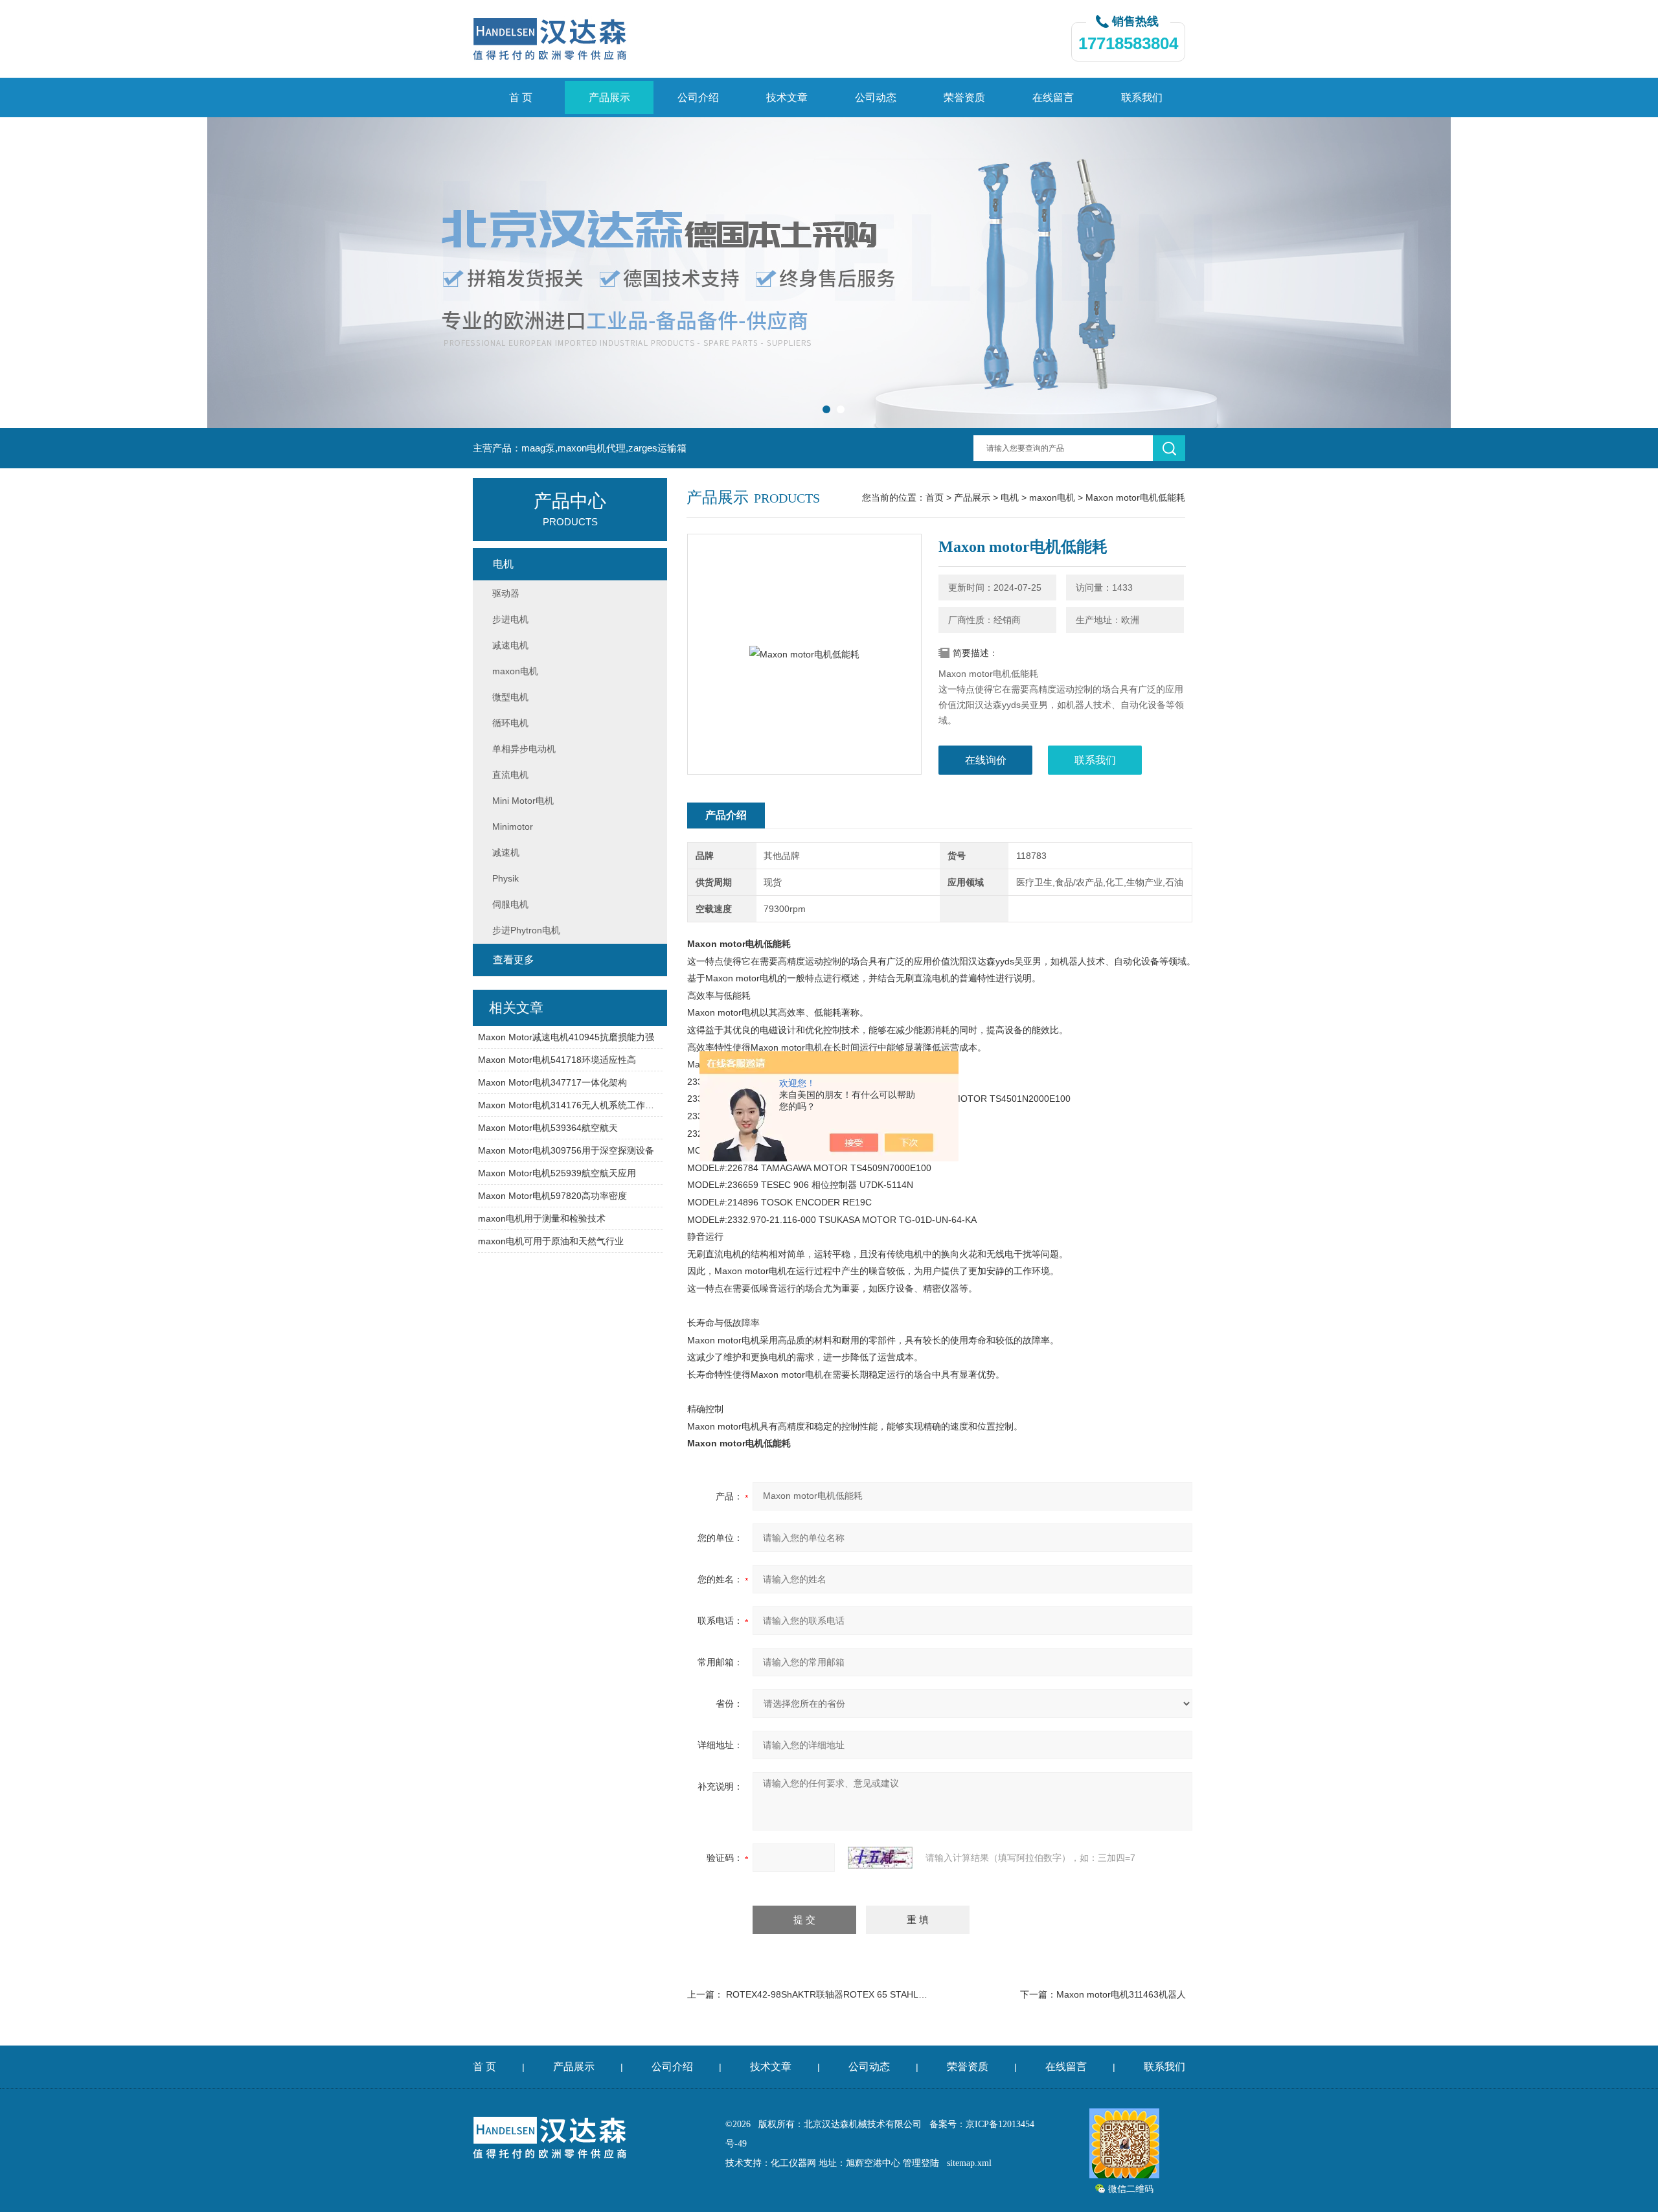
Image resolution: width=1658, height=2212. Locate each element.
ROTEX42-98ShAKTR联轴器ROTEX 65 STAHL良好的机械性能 (854, 1994)
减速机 (506, 852)
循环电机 (510, 723)
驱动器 (506, 593)
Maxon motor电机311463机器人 (1121, 1994)
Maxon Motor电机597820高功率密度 (552, 1196)
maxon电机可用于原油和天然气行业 (551, 1241)
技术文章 (787, 97)
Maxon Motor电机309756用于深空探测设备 (566, 1150)
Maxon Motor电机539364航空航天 (548, 1128)
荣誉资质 (964, 97)
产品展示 (609, 97)
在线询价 (986, 760)
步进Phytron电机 (526, 930)
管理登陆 (921, 2163)
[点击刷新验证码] (880, 1858)
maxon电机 (1052, 497)
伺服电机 (510, 904)
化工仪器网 (793, 2163)
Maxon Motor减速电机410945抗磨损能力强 (566, 1037)
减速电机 (510, 645)
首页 (935, 497)
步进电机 (510, 619)
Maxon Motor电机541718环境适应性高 (557, 1060)
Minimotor (513, 827)
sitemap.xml (969, 2163)
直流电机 (510, 775)
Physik (505, 878)
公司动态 (876, 97)
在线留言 (1053, 97)
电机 (1010, 497)
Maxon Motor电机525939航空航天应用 (557, 1173)
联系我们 (1142, 97)
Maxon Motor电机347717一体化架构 (552, 1082)
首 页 (521, 97)
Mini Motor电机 (523, 801)
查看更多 (514, 960)
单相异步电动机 (524, 749)
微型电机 (510, 697)
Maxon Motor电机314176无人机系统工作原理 (570, 1105)
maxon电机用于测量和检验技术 (542, 1218)
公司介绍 (698, 97)
